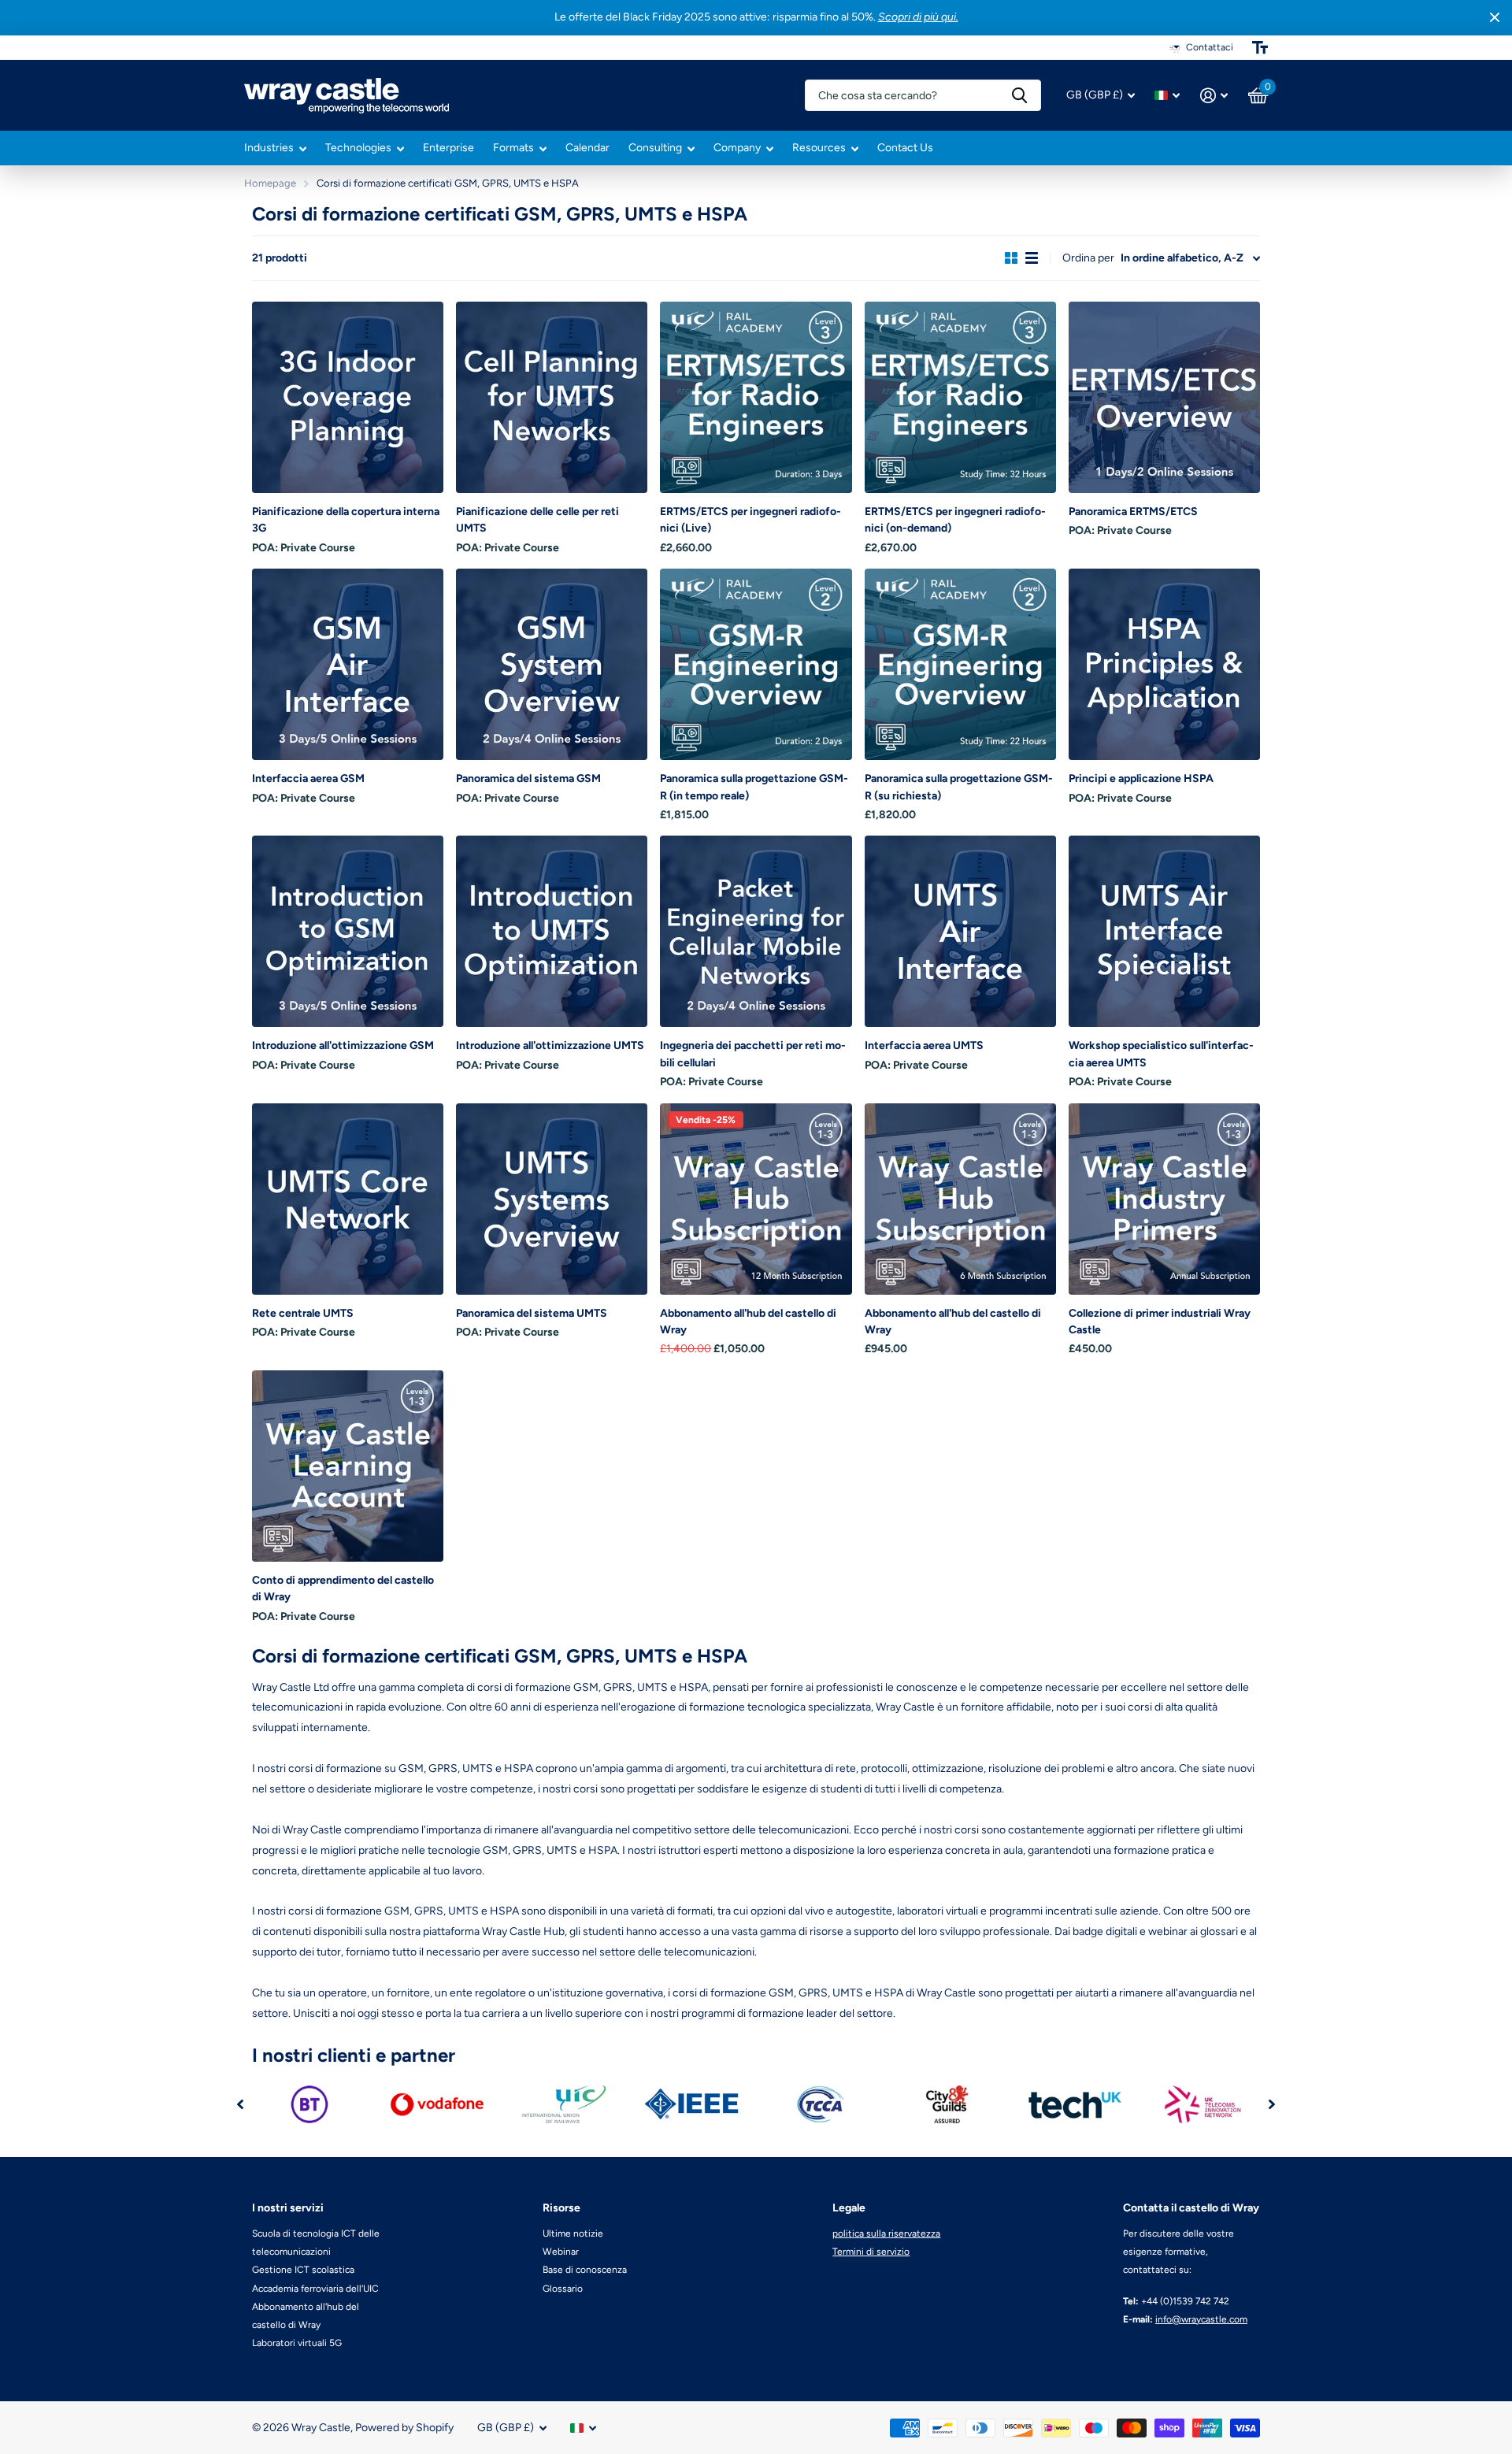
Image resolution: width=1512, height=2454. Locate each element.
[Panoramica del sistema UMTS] (552, 1199)
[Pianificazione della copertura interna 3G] (348, 397)
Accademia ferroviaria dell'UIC (315, 2289)
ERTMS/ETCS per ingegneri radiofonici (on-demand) (955, 520)
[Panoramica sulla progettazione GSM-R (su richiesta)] (960, 664)
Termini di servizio (871, 2252)
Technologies (358, 148)
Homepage (270, 183)
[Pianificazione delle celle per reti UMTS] (552, 397)
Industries (269, 148)
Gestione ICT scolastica (303, 2270)
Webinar (561, 2252)
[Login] (1214, 96)
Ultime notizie (573, 2233)
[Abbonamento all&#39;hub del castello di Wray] (756, 1199)
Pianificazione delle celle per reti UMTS (537, 520)
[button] (240, 2104)
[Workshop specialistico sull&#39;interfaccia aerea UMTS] (1164, 931)
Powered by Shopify (404, 2428)
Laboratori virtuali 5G (297, 2343)
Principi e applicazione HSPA (1141, 778)
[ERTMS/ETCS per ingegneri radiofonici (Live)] (756, 397)
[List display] (1032, 258)
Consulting (655, 148)
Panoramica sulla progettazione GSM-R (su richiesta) (959, 787)
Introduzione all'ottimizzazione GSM (343, 1045)
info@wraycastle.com (1201, 2319)
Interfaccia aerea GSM (308, 778)
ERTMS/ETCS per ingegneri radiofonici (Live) (750, 520)
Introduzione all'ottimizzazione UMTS (550, 1045)
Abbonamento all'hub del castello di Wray (748, 1322)
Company (737, 148)
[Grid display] (1011, 258)
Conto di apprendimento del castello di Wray (343, 1588)
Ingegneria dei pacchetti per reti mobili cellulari (753, 1054)
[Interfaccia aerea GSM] (348, 664)
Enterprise (448, 148)
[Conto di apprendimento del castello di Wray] (348, 1466)
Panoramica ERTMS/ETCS (1133, 512)
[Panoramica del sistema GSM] (552, 664)
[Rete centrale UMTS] (348, 1199)
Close (1495, 18)
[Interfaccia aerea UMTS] (960, 931)
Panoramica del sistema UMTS (532, 1313)
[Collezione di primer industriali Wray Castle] (1164, 1199)
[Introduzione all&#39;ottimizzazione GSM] (348, 931)
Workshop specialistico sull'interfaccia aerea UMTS (1161, 1054)
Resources (819, 148)
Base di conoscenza (585, 2270)
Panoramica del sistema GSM (528, 778)
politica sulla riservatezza (886, 2233)
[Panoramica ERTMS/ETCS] (1164, 397)
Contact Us (905, 148)
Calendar (587, 148)
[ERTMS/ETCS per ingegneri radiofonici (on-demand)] (960, 397)
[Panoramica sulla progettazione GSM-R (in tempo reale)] (756, 664)
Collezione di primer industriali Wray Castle (1160, 1322)
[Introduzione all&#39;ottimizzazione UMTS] (552, 931)
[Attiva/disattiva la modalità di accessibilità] (1260, 47)
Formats (513, 148)
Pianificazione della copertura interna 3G (346, 520)
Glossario (563, 2289)
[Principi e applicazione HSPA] (1164, 664)
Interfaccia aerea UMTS (924, 1045)
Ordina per (1088, 258)
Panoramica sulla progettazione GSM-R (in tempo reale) (754, 787)
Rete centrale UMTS (303, 1313)
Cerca (1019, 95)
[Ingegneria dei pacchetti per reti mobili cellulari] (756, 931)
